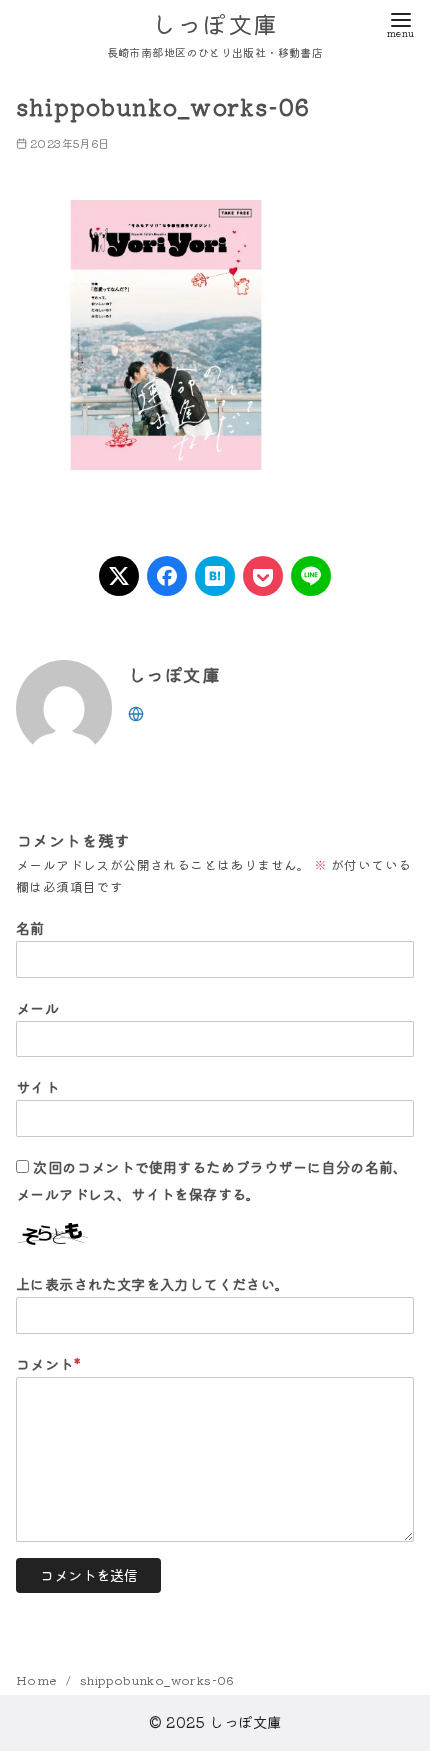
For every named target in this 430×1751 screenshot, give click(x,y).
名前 (30, 927)
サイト (37, 1086)
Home (38, 1679)
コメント (48, 1363)
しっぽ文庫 (215, 23)
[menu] (400, 23)
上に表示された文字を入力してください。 (153, 1283)
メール (37, 1007)
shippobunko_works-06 (157, 1679)
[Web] (136, 711)
